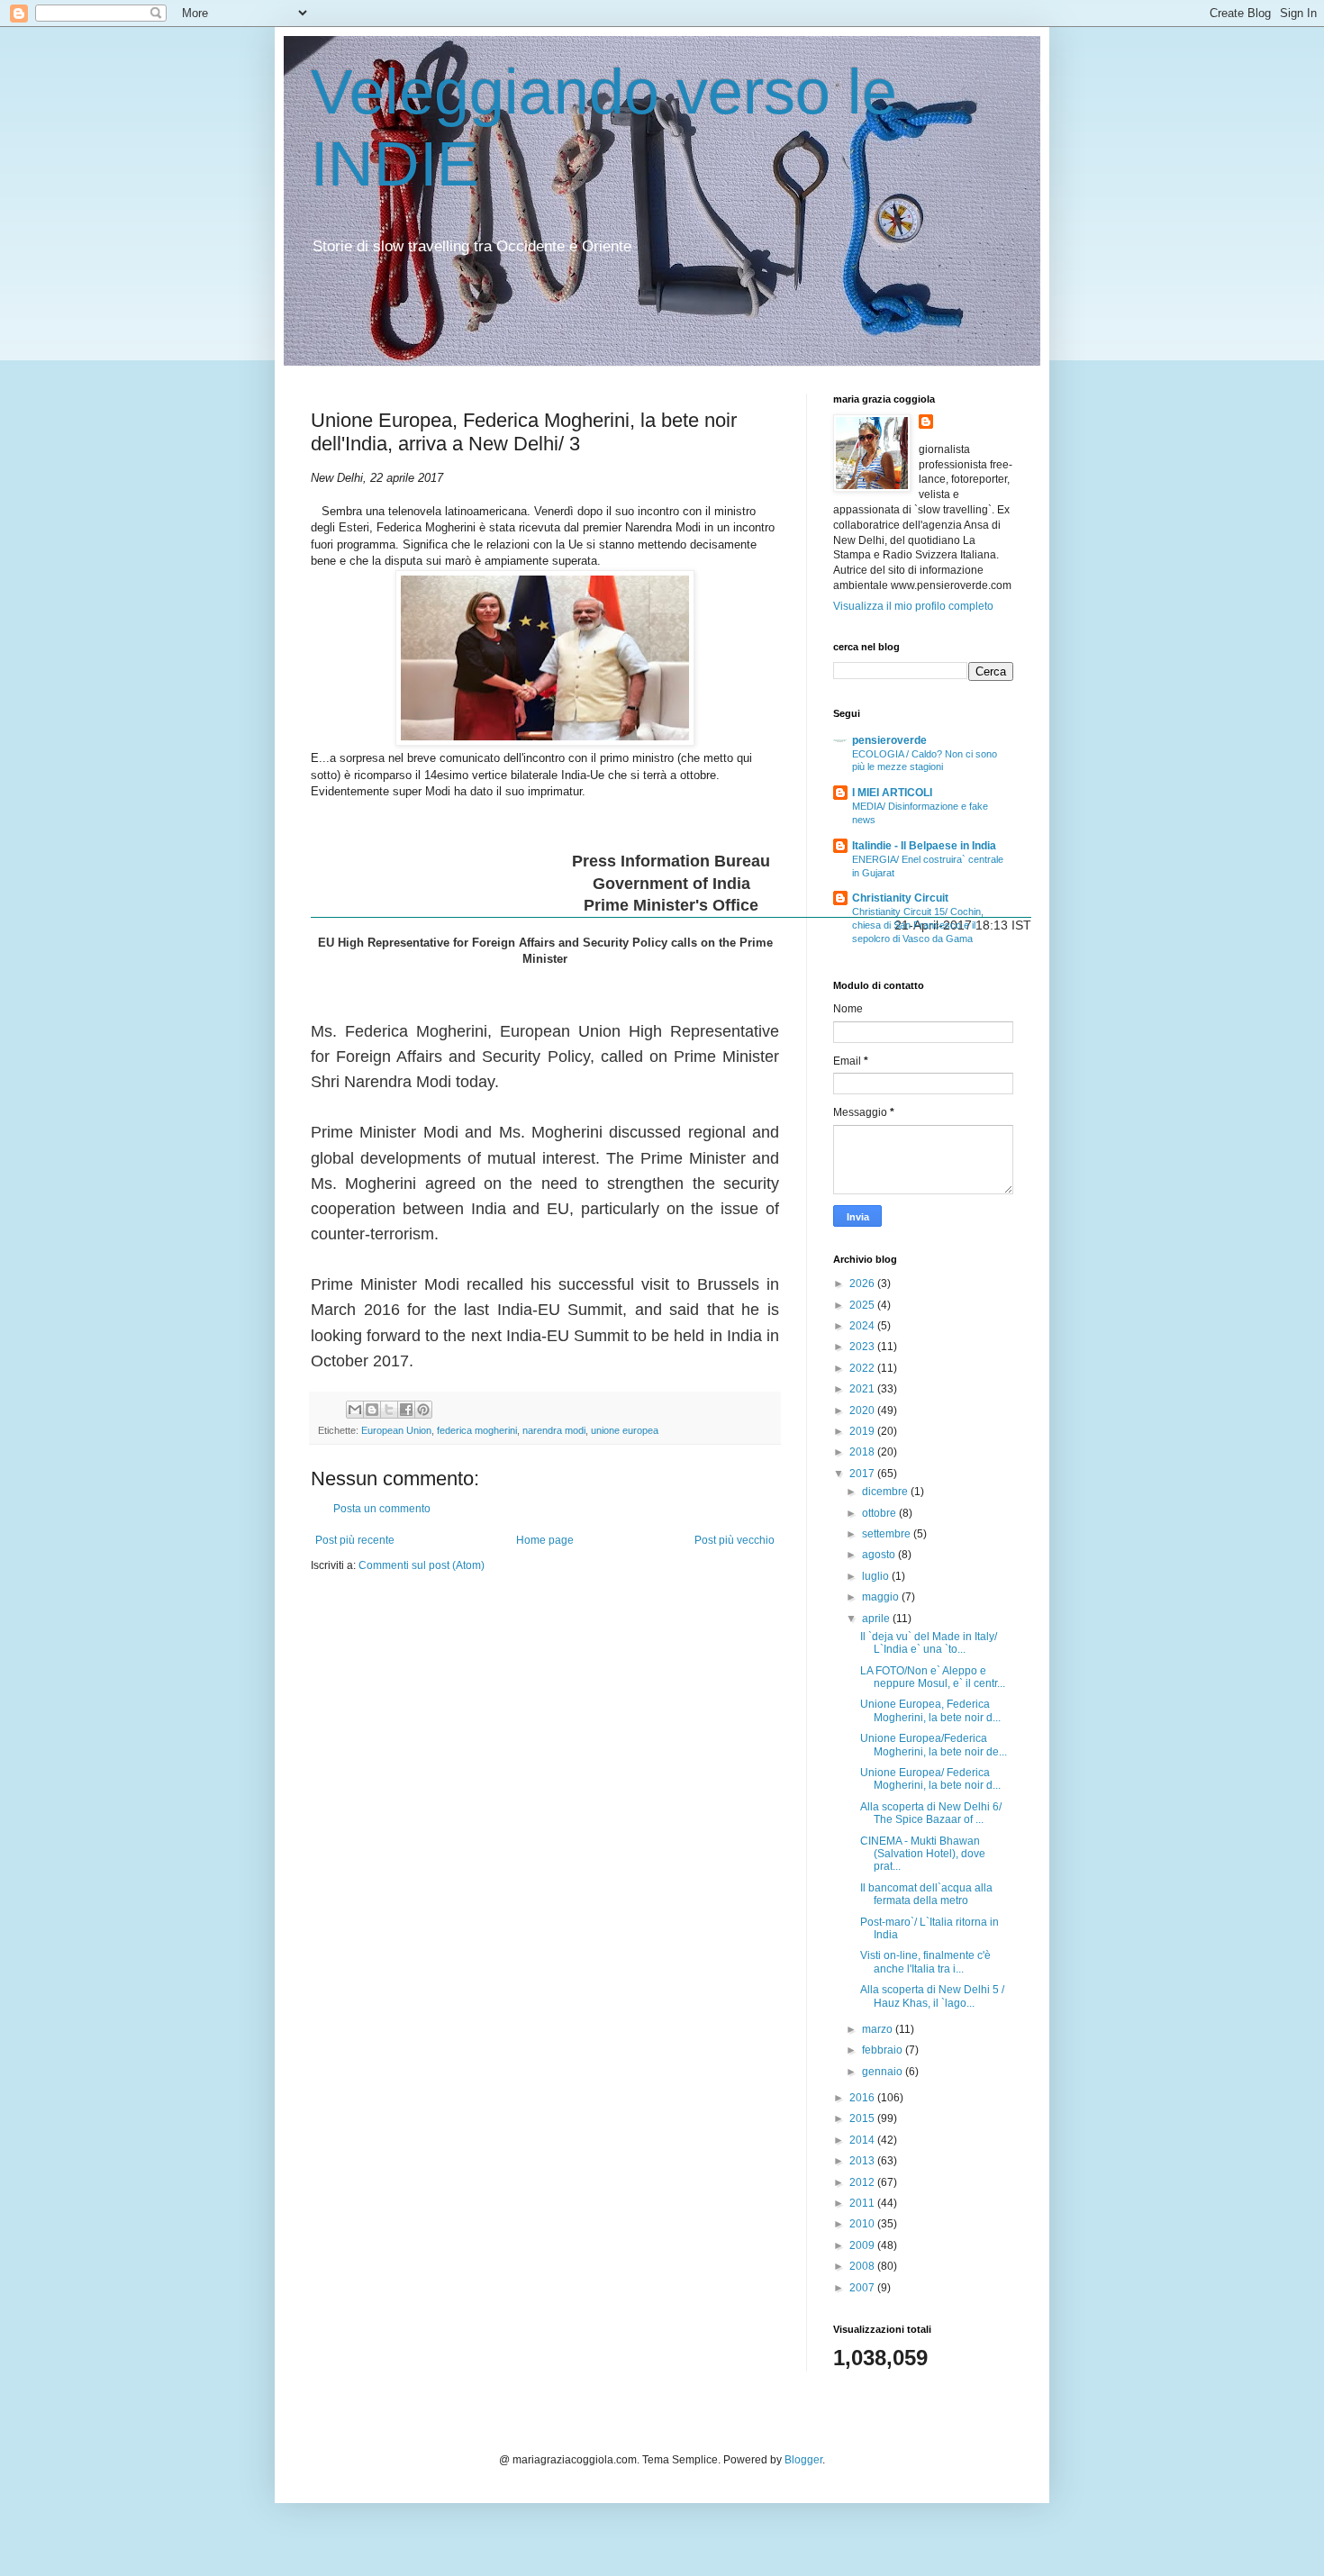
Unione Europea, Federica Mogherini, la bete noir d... (930, 1710)
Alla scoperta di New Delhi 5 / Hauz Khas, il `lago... (932, 1996)
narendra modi (554, 1430)
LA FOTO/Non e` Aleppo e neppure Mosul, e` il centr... (933, 1677)
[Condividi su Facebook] (406, 1410)
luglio (877, 1576)
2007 (863, 2288)
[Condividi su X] (389, 1410)
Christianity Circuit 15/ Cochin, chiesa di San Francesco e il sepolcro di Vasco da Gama (918, 925)
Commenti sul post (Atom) (422, 1565)
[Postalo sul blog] (372, 1410)
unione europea (625, 1430)
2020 (863, 1410)
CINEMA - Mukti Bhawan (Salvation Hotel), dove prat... (923, 1854)
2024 (863, 1326)
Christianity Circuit (900, 898)
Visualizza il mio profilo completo (913, 606)
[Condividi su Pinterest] (423, 1410)
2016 (863, 2098)
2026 (863, 1283)
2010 (863, 2224)
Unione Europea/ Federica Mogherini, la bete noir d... (930, 1779)
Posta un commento (382, 1509)
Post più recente (355, 1540)
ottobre (880, 1513)
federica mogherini (477, 1430)
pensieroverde (889, 740)
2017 (863, 1474)
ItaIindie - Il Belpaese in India (924, 846)
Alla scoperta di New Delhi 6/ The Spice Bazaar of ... (931, 1813)
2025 (863, 1305)
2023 (863, 1347)
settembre (888, 1534)
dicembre (886, 1492)
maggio (882, 1597)
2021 (863, 1389)
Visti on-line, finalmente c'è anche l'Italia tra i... (925, 1962)
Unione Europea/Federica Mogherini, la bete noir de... (934, 1745)
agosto (880, 1555)
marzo (879, 2029)
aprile (877, 1619)
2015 (863, 2118)
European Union (396, 1430)
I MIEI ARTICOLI (892, 793)
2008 (863, 2266)
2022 (863, 1368)
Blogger (803, 2460)
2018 (863, 1452)
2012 (863, 2182)
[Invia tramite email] (355, 1410)
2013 (863, 2161)
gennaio (884, 2072)
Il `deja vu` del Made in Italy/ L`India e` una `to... (929, 1643)
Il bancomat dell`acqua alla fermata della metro (926, 1894)
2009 (863, 2245)
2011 (863, 2203)
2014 (863, 2140)
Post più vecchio (735, 1540)
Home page (545, 1540)
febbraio (884, 2050)
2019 (863, 1431)
